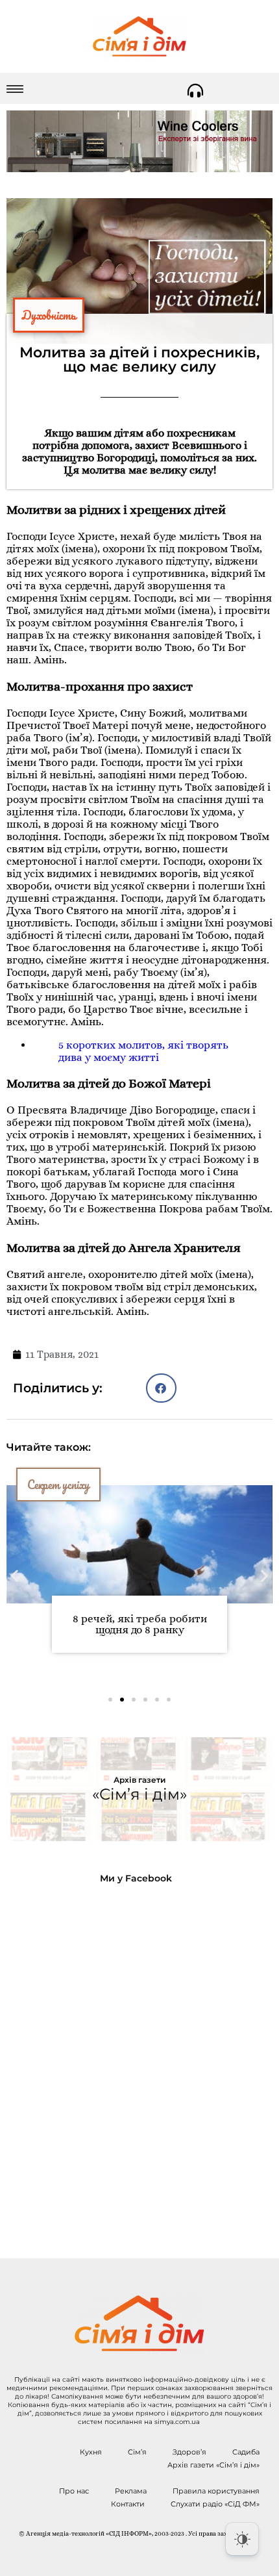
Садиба (246, 2452)
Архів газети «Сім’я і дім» (213, 2465)
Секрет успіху (58, 1485)
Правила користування (216, 2491)
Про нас (74, 2491)
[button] (161, 1388)
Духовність (49, 315)
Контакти (128, 2504)
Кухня (91, 2452)
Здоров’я (189, 2452)
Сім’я (137, 2452)
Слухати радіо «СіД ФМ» (215, 2504)
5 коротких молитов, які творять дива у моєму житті (143, 1051)
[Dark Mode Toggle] (242, 2539)
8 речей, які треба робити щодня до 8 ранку (140, 1624)
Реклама (131, 2491)
